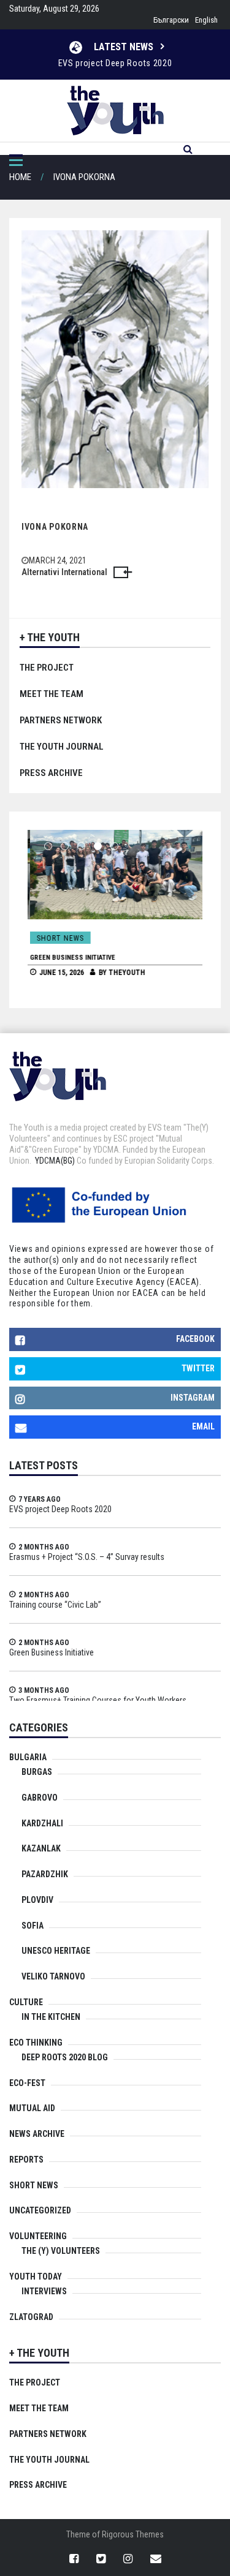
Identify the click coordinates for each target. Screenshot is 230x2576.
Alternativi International (64, 572)
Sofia (33, 1926)
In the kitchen (51, 2017)
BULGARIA (28, 1757)
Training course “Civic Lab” (55, 1605)
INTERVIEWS (44, 2291)
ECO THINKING (36, 2043)
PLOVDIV (37, 1900)
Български (171, 20)
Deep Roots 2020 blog (65, 2057)
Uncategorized (40, 2210)
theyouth (125, 973)
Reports (26, 2160)
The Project (47, 668)
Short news (58, 938)
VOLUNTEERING (38, 2236)
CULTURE (26, 2002)
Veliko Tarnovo (53, 1976)
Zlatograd (31, 2317)
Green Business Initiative (70, 958)
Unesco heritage (56, 1951)
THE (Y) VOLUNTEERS (61, 2251)
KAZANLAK (41, 1848)
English (206, 20)
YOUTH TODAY (36, 2277)
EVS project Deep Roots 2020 (115, 63)
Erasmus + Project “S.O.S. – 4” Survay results (87, 1557)
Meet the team (52, 694)
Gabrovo (40, 1798)
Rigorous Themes (133, 2534)
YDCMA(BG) (55, 1161)
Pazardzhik (45, 1874)
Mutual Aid (32, 2108)
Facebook (195, 1339)
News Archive (37, 2134)
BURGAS (37, 1772)
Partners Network (61, 720)
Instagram (193, 1398)
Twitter (198, 1368)
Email (203, 1426)
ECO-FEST (27, 2083)
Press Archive (51, 773)
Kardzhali (42, 1823)
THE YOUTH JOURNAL (62, 747)
